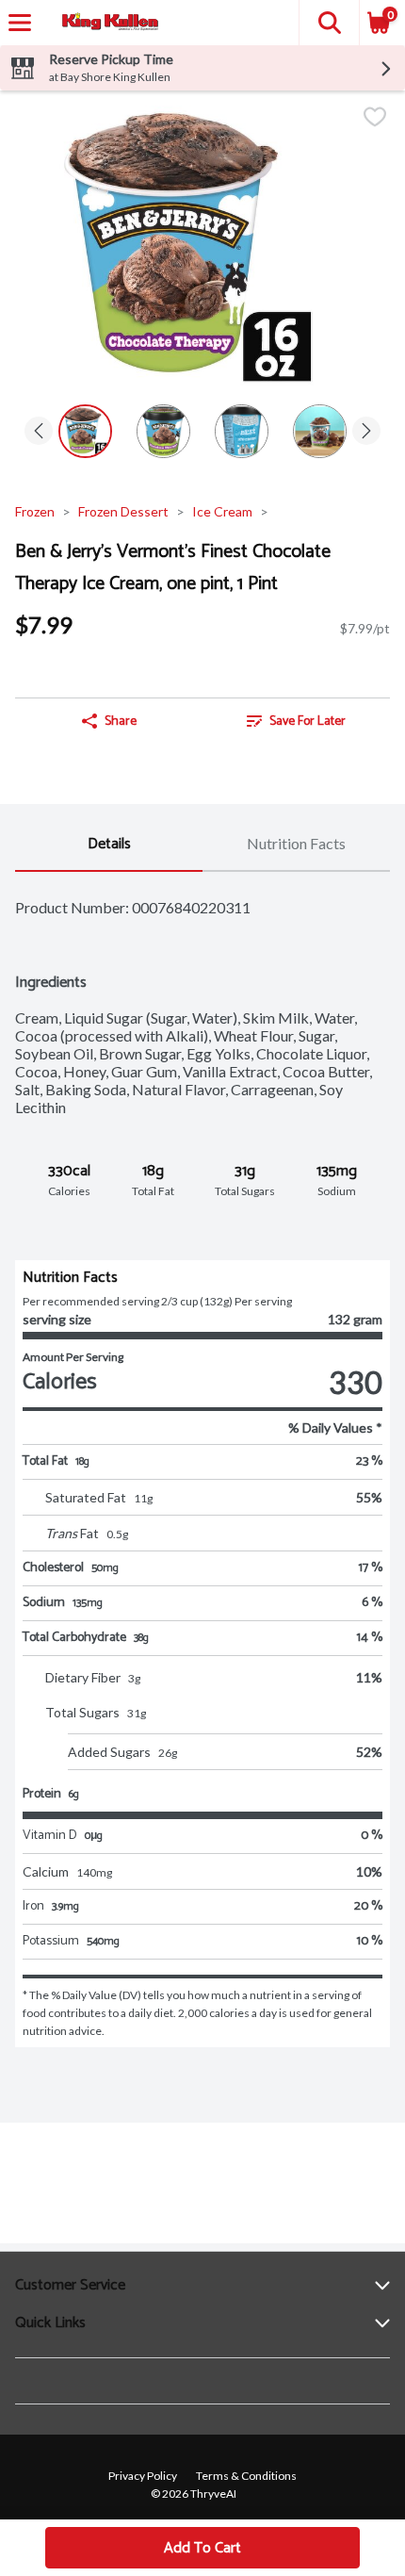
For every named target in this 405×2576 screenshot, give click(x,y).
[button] (329, 23)
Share (121, 722)
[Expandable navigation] (20, 23)
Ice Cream (222, 511)
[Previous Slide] (39, 432)
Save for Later (308, 722)
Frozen (35, 511)
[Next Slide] (366, 432)
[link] (296, 721)
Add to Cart (202, 2548)
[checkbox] (375, 118)
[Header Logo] (106, 23)
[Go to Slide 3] (242, 431)
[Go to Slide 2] (163, 431)
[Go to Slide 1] (85, 431)
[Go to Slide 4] (320, 431)
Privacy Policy (143, 2476)
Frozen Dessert (123, 511)
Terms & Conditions (246, 2476)
